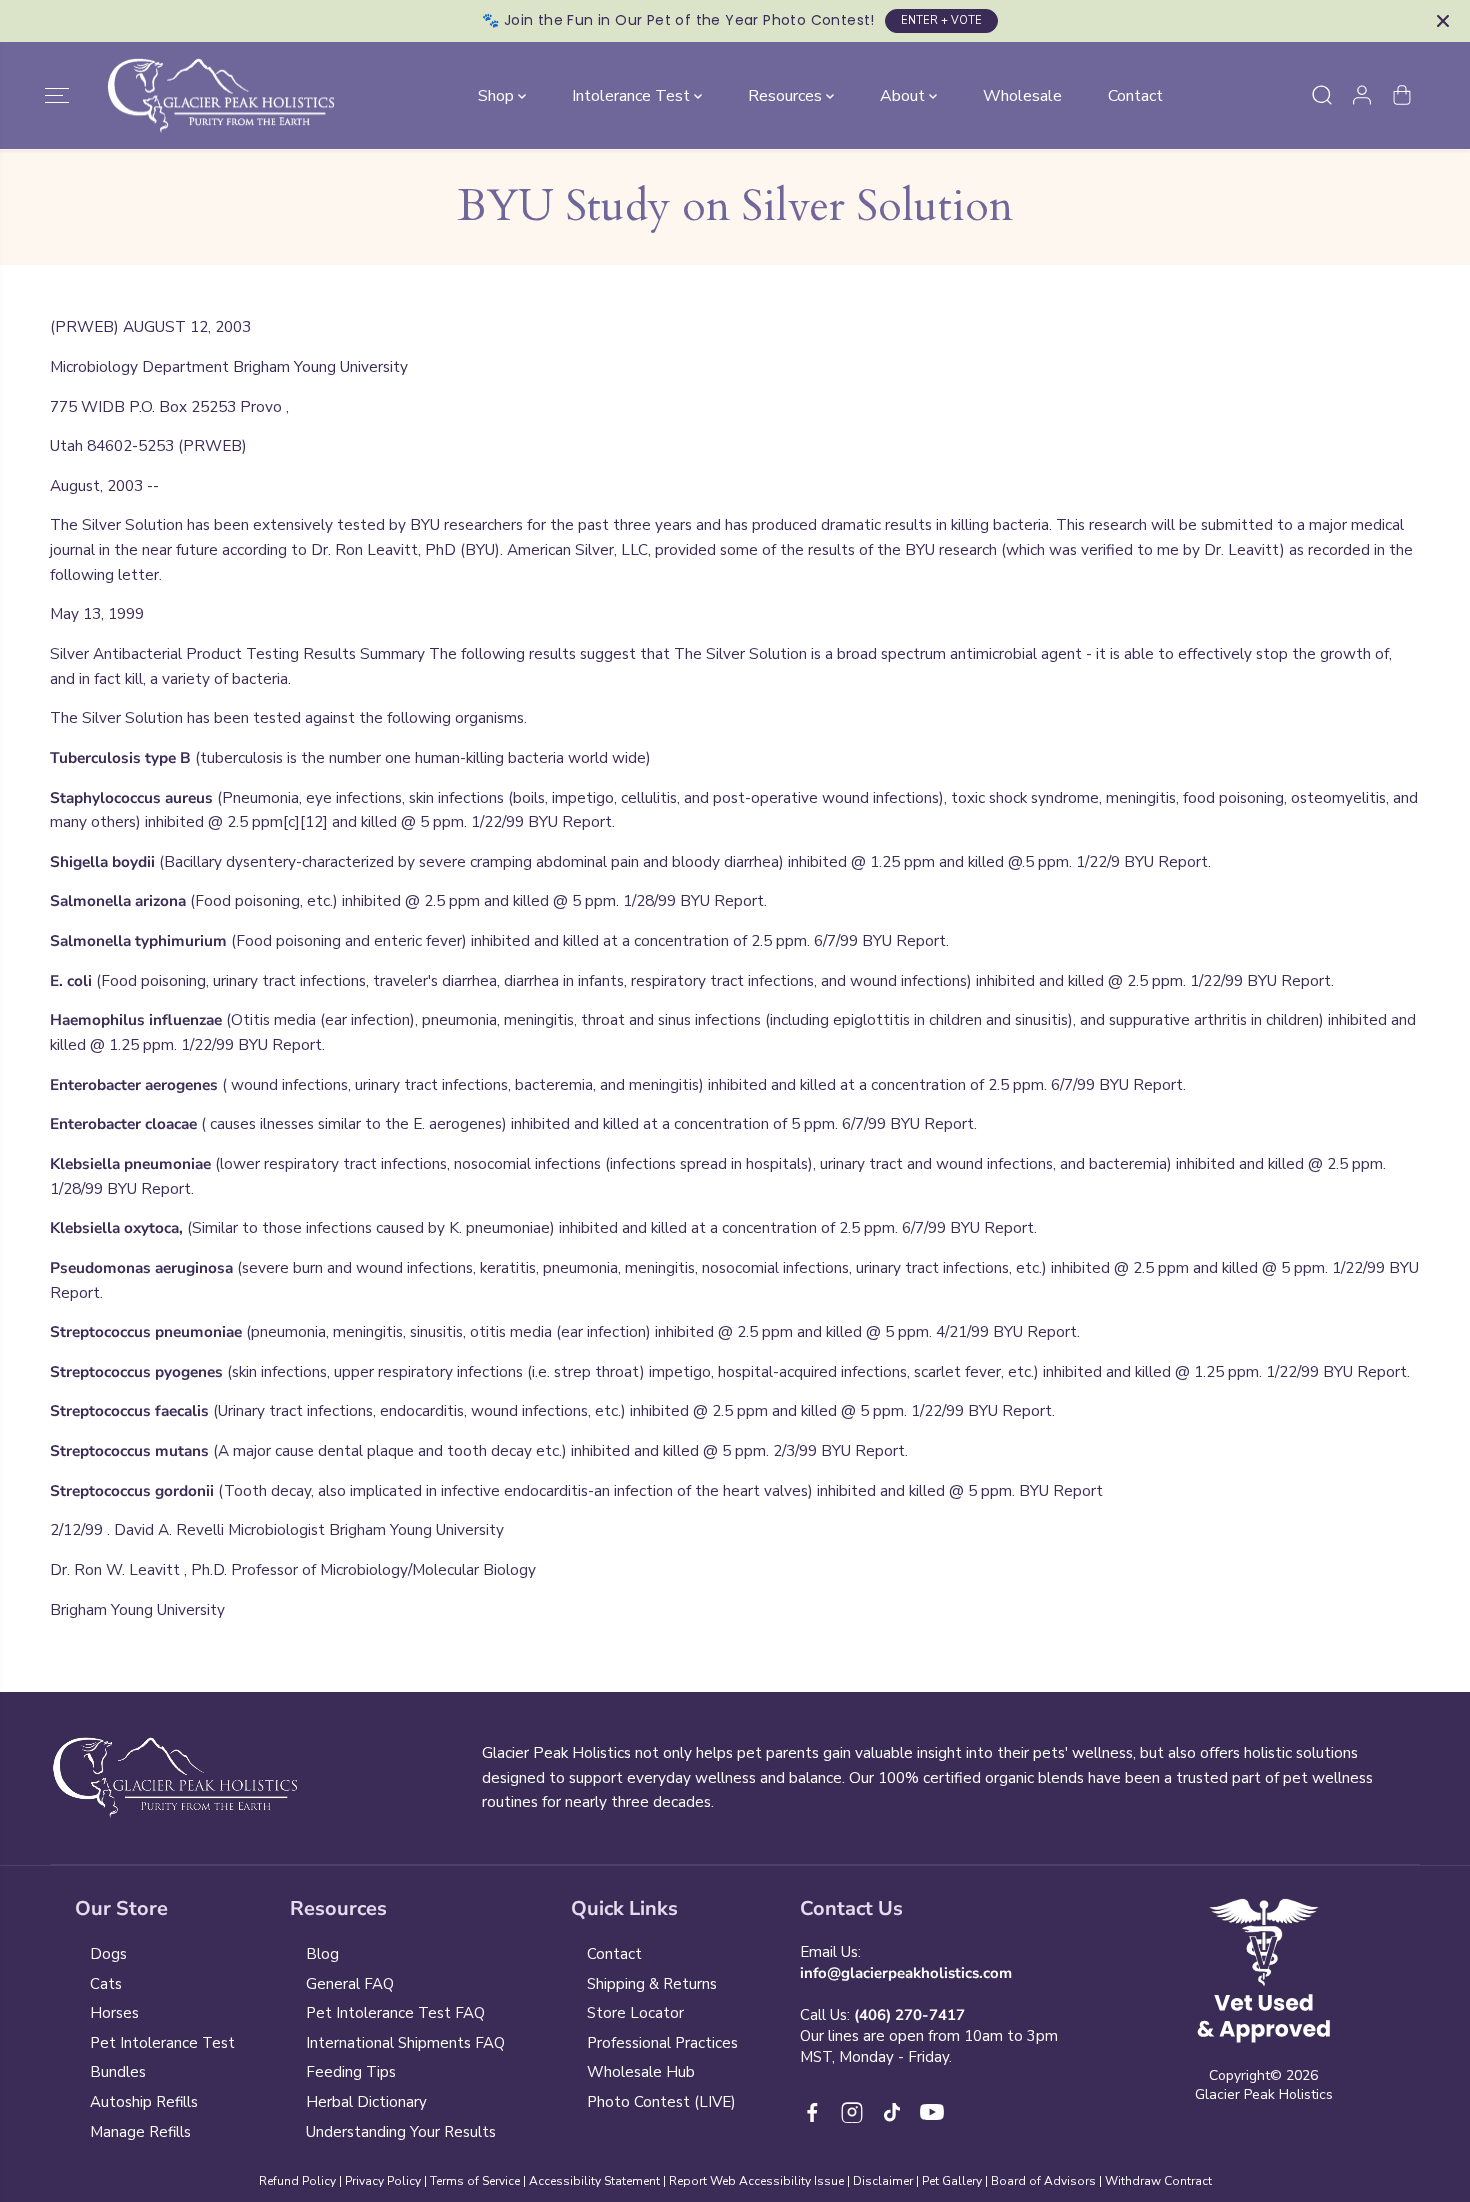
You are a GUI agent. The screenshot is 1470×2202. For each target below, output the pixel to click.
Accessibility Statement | (599, 2181)
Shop (498, 95)
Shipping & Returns (652, 1984)
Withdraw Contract (1158, 2181)
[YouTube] (932, 2112)
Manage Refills (140, 2132)
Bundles (118, 2072)
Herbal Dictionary (366, 2102)
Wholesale (1022, 95)
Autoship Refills (144, 2102)
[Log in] (1362, 95)
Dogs (108, 1954)
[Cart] (1402, 95)
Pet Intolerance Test (162, 2043)
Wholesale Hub (641, 2072)
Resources (787, 95)
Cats (106, 1984)
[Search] (1322, 95)
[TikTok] (892, 2112)
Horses (114, 2013)
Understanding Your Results (401, 2132)
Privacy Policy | (386, 2181)
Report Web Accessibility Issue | (759, 2181)
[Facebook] (812, 2112)
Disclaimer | (887, 2181)
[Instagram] (852, 2112)
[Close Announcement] (1443, 21)
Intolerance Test (633, 95)
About (904, 95)
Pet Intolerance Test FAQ (395, 2013)
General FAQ (350, 1984)
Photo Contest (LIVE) (661, 2102)
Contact (1135, 95)
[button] (57, 95)
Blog (322, 1954)
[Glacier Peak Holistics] (221, 96)
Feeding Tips (351, 2072)
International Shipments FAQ (405, 2043)
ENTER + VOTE (941, 20)
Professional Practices (662, 2043)
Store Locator (635, 2013)
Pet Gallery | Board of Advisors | (1012, 2181)
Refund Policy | (300, 2181)
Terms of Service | (479, 2181)
